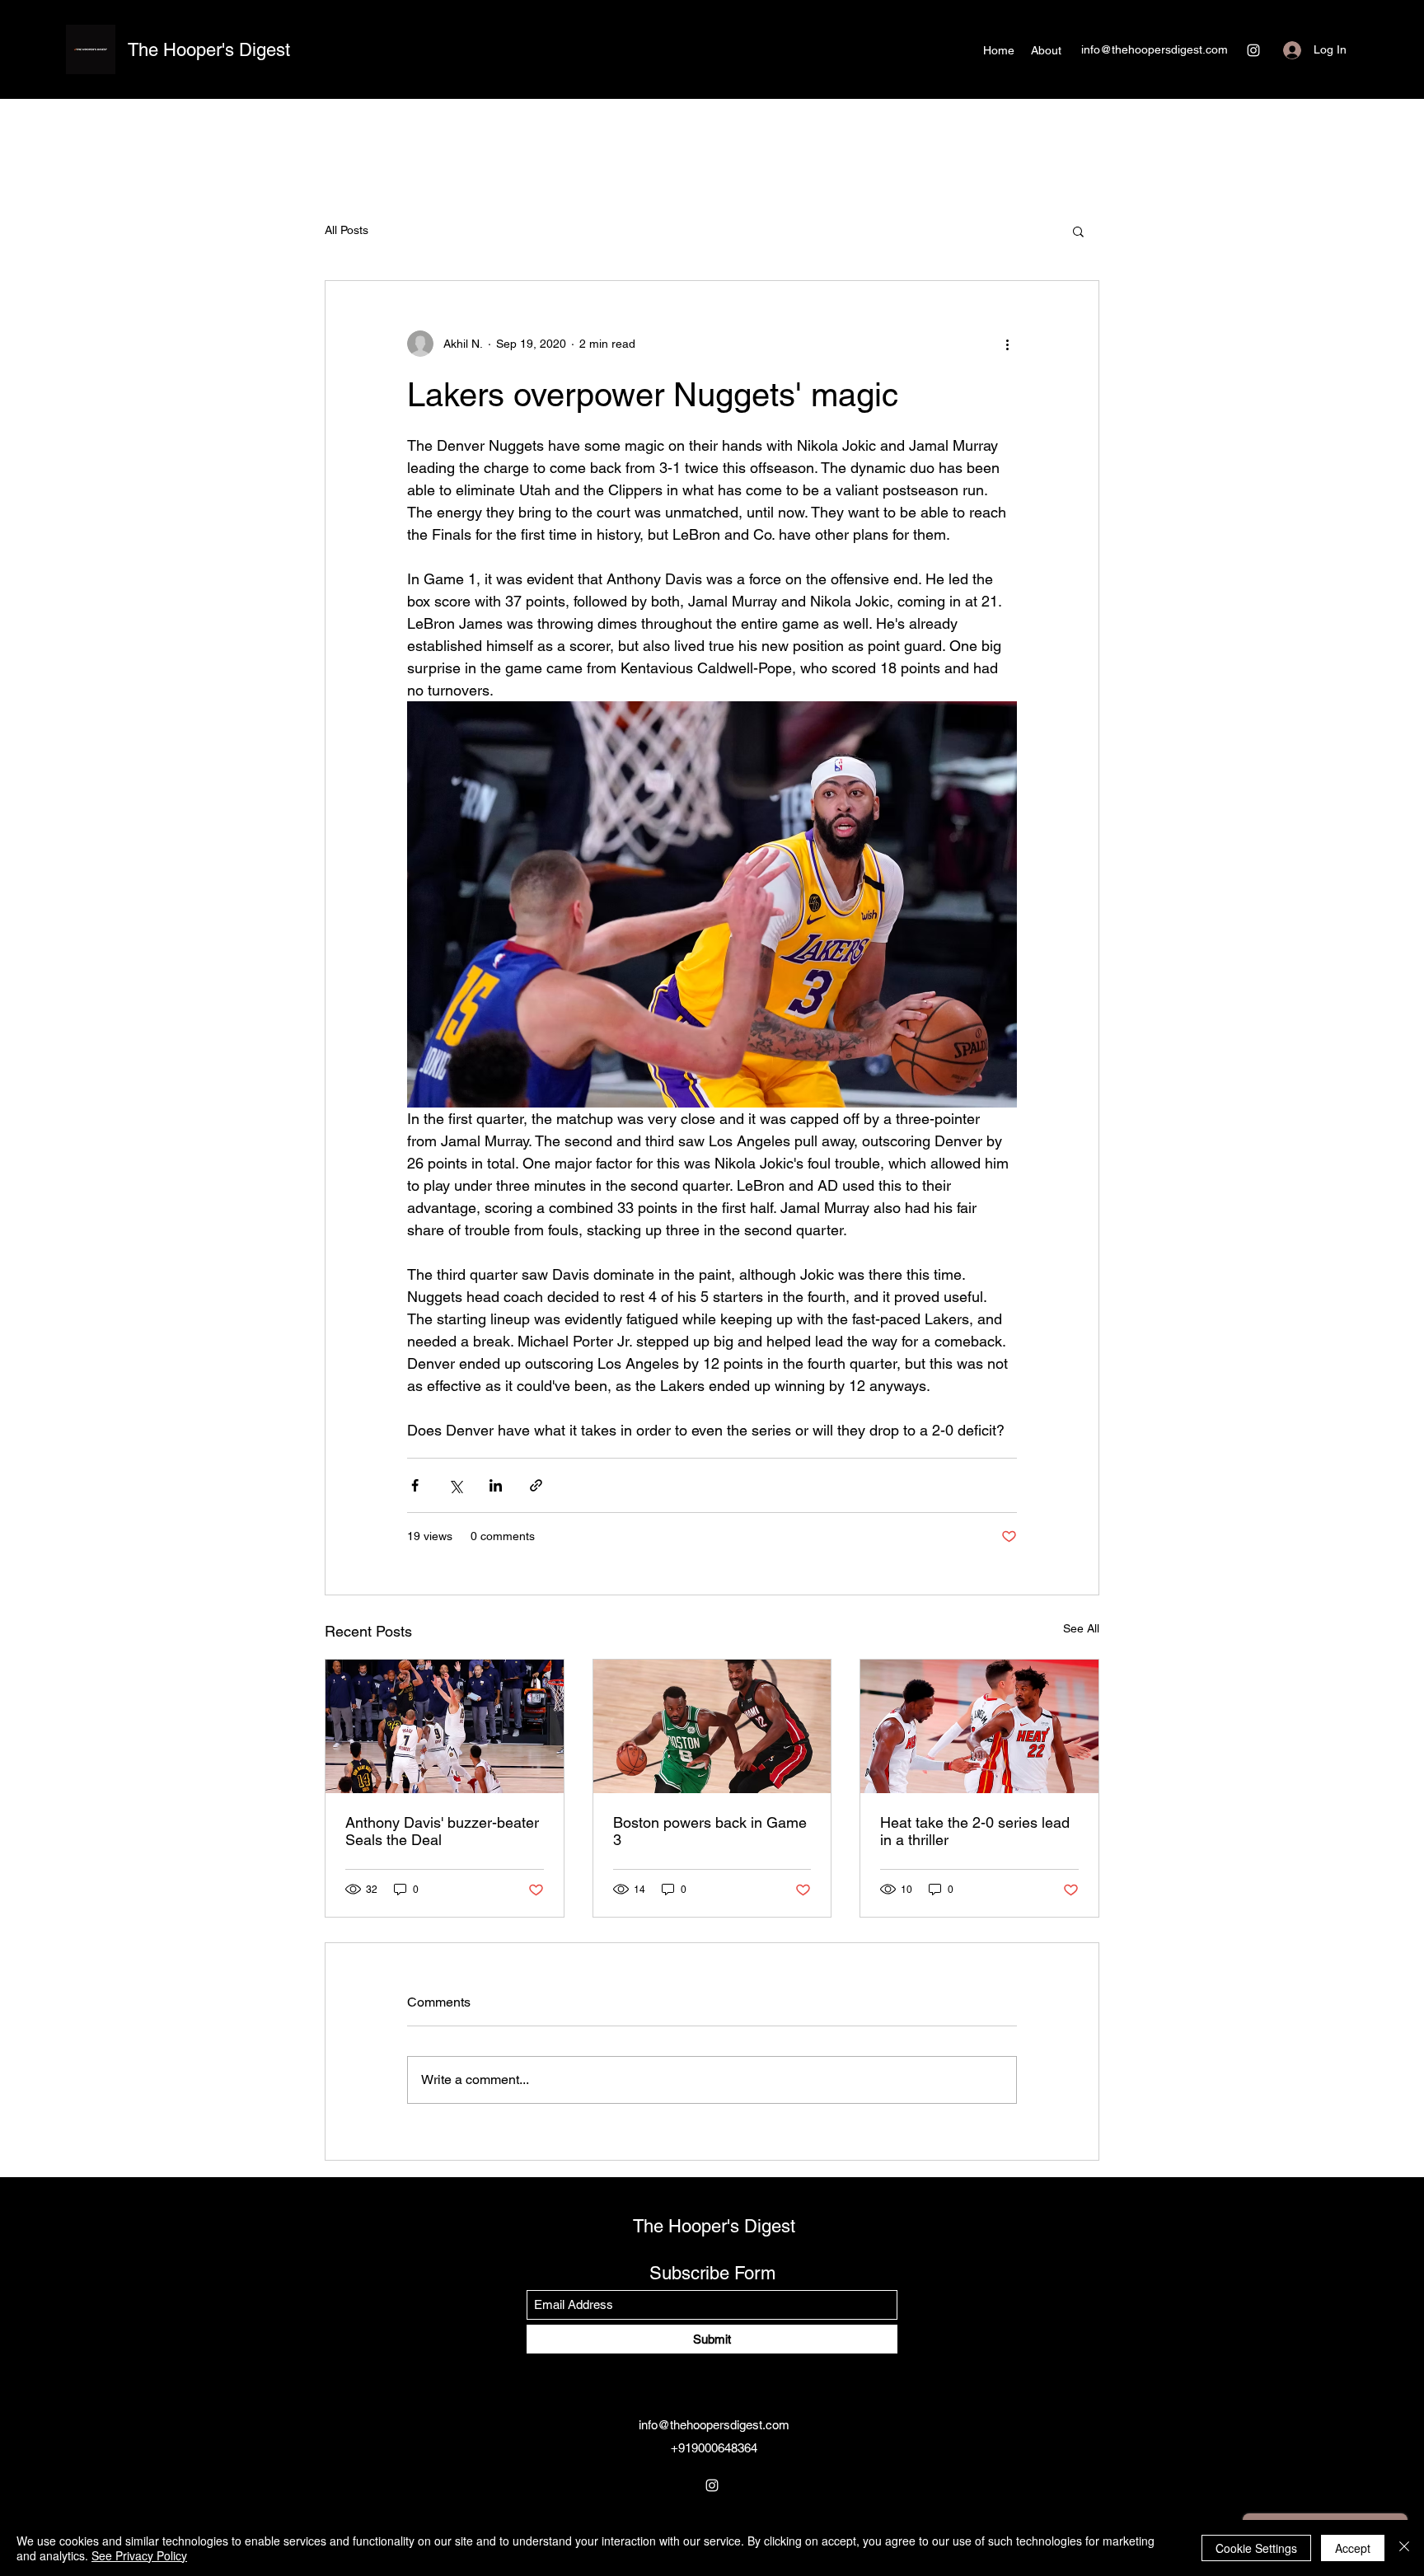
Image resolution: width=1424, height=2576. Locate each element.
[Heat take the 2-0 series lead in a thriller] (979, 1726)
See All (1081, 1628)
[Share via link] (536, 1485)
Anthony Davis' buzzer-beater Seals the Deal (442, 1831)
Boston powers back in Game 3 (710, 1831)
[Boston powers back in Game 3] (712, 1726)
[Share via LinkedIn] (496, 1485)
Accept (1353, 2548)
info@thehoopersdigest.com (1155, 49)
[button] (1078, 231)
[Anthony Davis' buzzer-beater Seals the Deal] (445, 1726)
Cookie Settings (1256, 2548)
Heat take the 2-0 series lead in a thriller (975, 1831)
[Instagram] (1253, 50)
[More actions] (1007, 344)
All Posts (347, 230)
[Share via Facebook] (415, 1485)
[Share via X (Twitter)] (455, 1485)
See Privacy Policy (139, 2555)
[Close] (1404, 2548)
